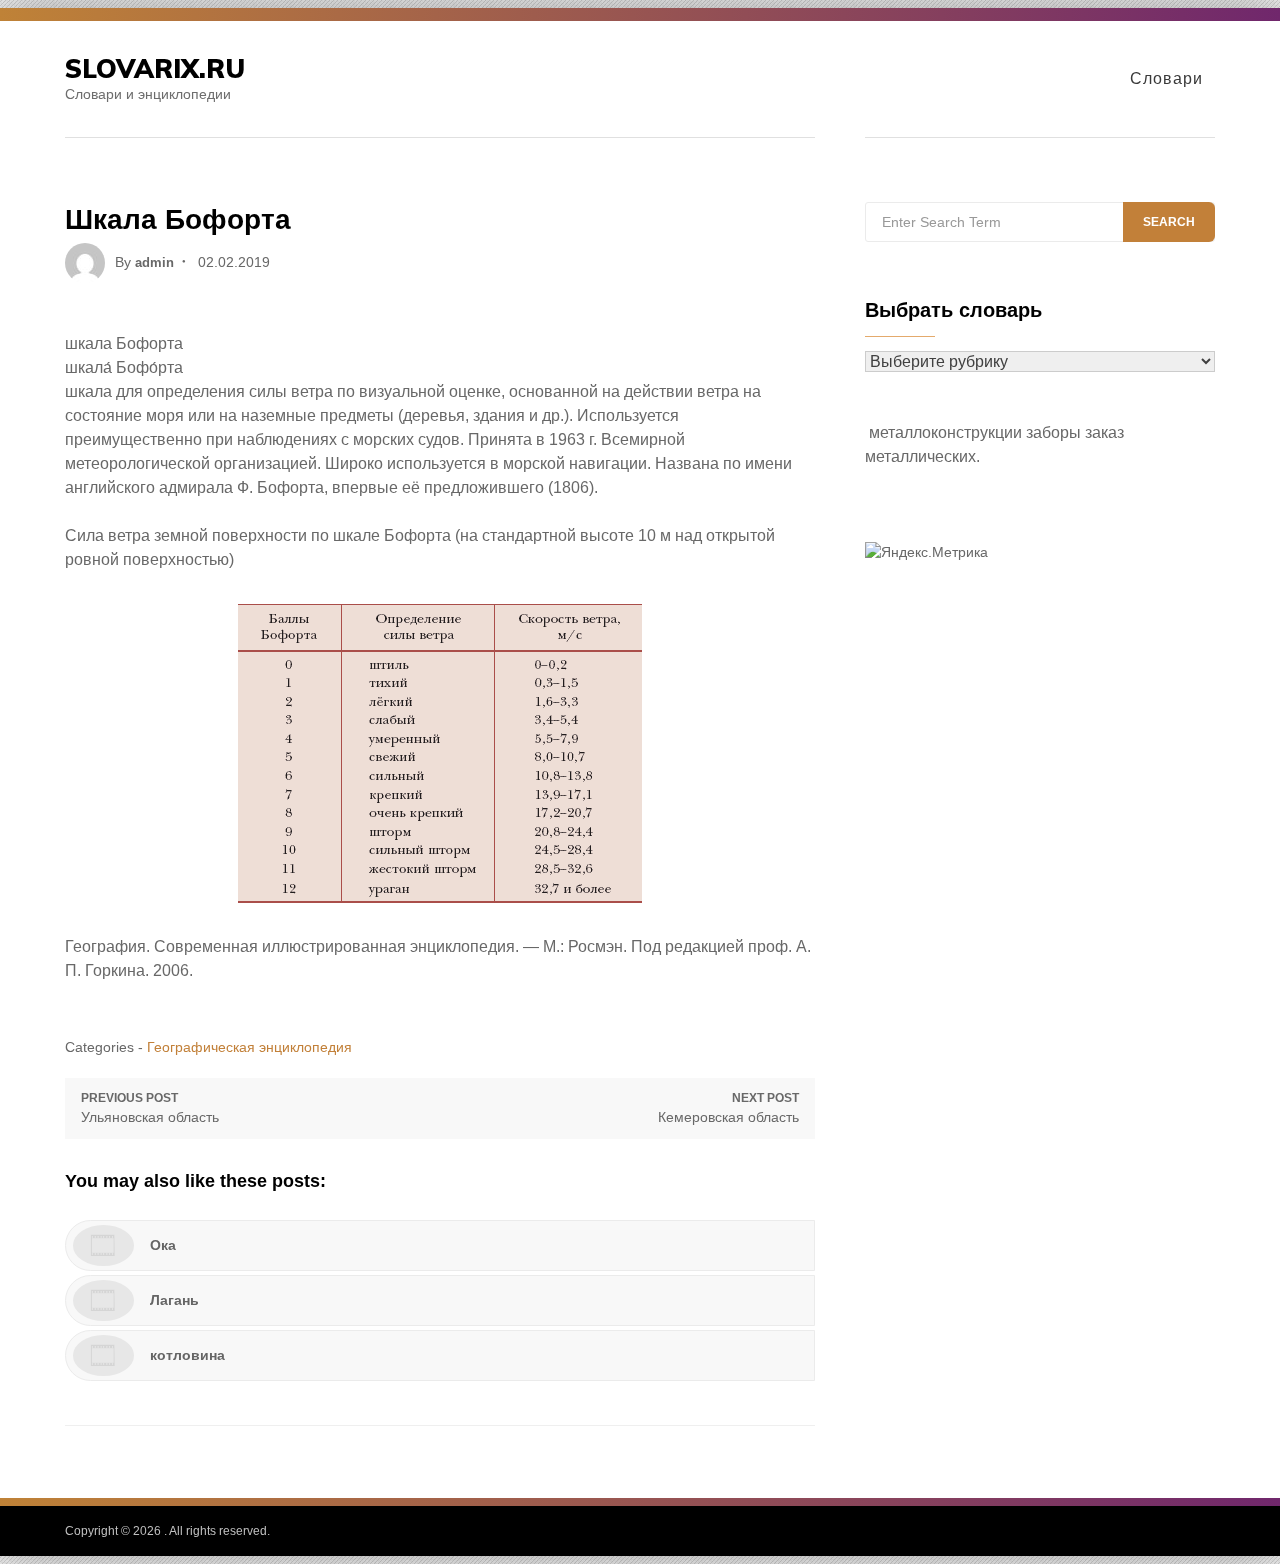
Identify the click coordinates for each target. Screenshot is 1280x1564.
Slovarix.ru (155, 68)
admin (154, 262)
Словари (1166, 78)
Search (1169, 222)
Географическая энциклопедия (249, 1047)
